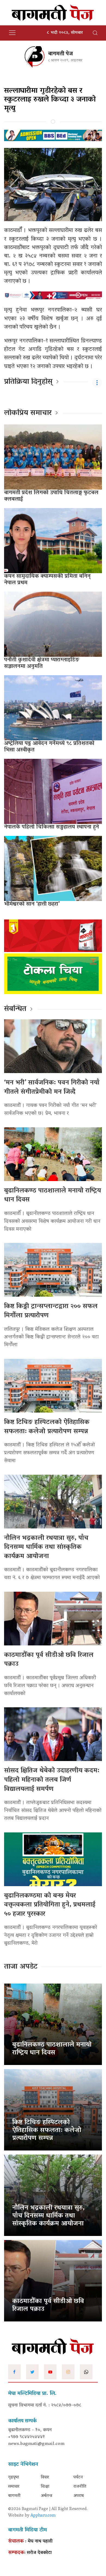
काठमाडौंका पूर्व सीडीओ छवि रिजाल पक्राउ (49, 1660)
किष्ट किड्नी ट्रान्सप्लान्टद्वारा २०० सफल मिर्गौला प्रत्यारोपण (51, 1311)
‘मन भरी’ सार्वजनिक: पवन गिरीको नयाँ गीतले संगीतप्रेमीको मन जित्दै (52, 1088)
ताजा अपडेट (21, 1967)
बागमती (14, 2496)
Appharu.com (43, 2516)
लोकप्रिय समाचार (28, 413)
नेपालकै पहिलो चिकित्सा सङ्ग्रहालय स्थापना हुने (52, 827)
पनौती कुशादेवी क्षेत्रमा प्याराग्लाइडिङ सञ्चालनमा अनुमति (42, 663)
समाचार (14, 2487)
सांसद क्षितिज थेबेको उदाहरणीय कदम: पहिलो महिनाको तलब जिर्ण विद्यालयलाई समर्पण (52, 1780)
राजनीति (80, 2487)
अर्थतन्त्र (46, 2496)
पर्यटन (78, 2477)
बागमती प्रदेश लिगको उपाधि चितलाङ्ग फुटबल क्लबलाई (51, 496)
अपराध (79, 2496)
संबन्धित (15, 1009)
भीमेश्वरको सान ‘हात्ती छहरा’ (32, 904)
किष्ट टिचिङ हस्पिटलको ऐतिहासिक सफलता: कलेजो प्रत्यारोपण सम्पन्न (47, 1427)
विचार (45, 2477)
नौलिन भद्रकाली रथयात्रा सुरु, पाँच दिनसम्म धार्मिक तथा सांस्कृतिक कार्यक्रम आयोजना (46, 1547)
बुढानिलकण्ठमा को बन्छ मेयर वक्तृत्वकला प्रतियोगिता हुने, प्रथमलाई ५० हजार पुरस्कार (50, 1905)
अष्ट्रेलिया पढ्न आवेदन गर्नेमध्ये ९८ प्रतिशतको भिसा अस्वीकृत (49, 747)
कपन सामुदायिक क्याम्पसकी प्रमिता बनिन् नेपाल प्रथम (47, 580)
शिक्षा (45, 2487)
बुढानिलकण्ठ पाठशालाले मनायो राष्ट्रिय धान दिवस (52, 1196)
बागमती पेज (60, 54)
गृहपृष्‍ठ (14, 2477)
